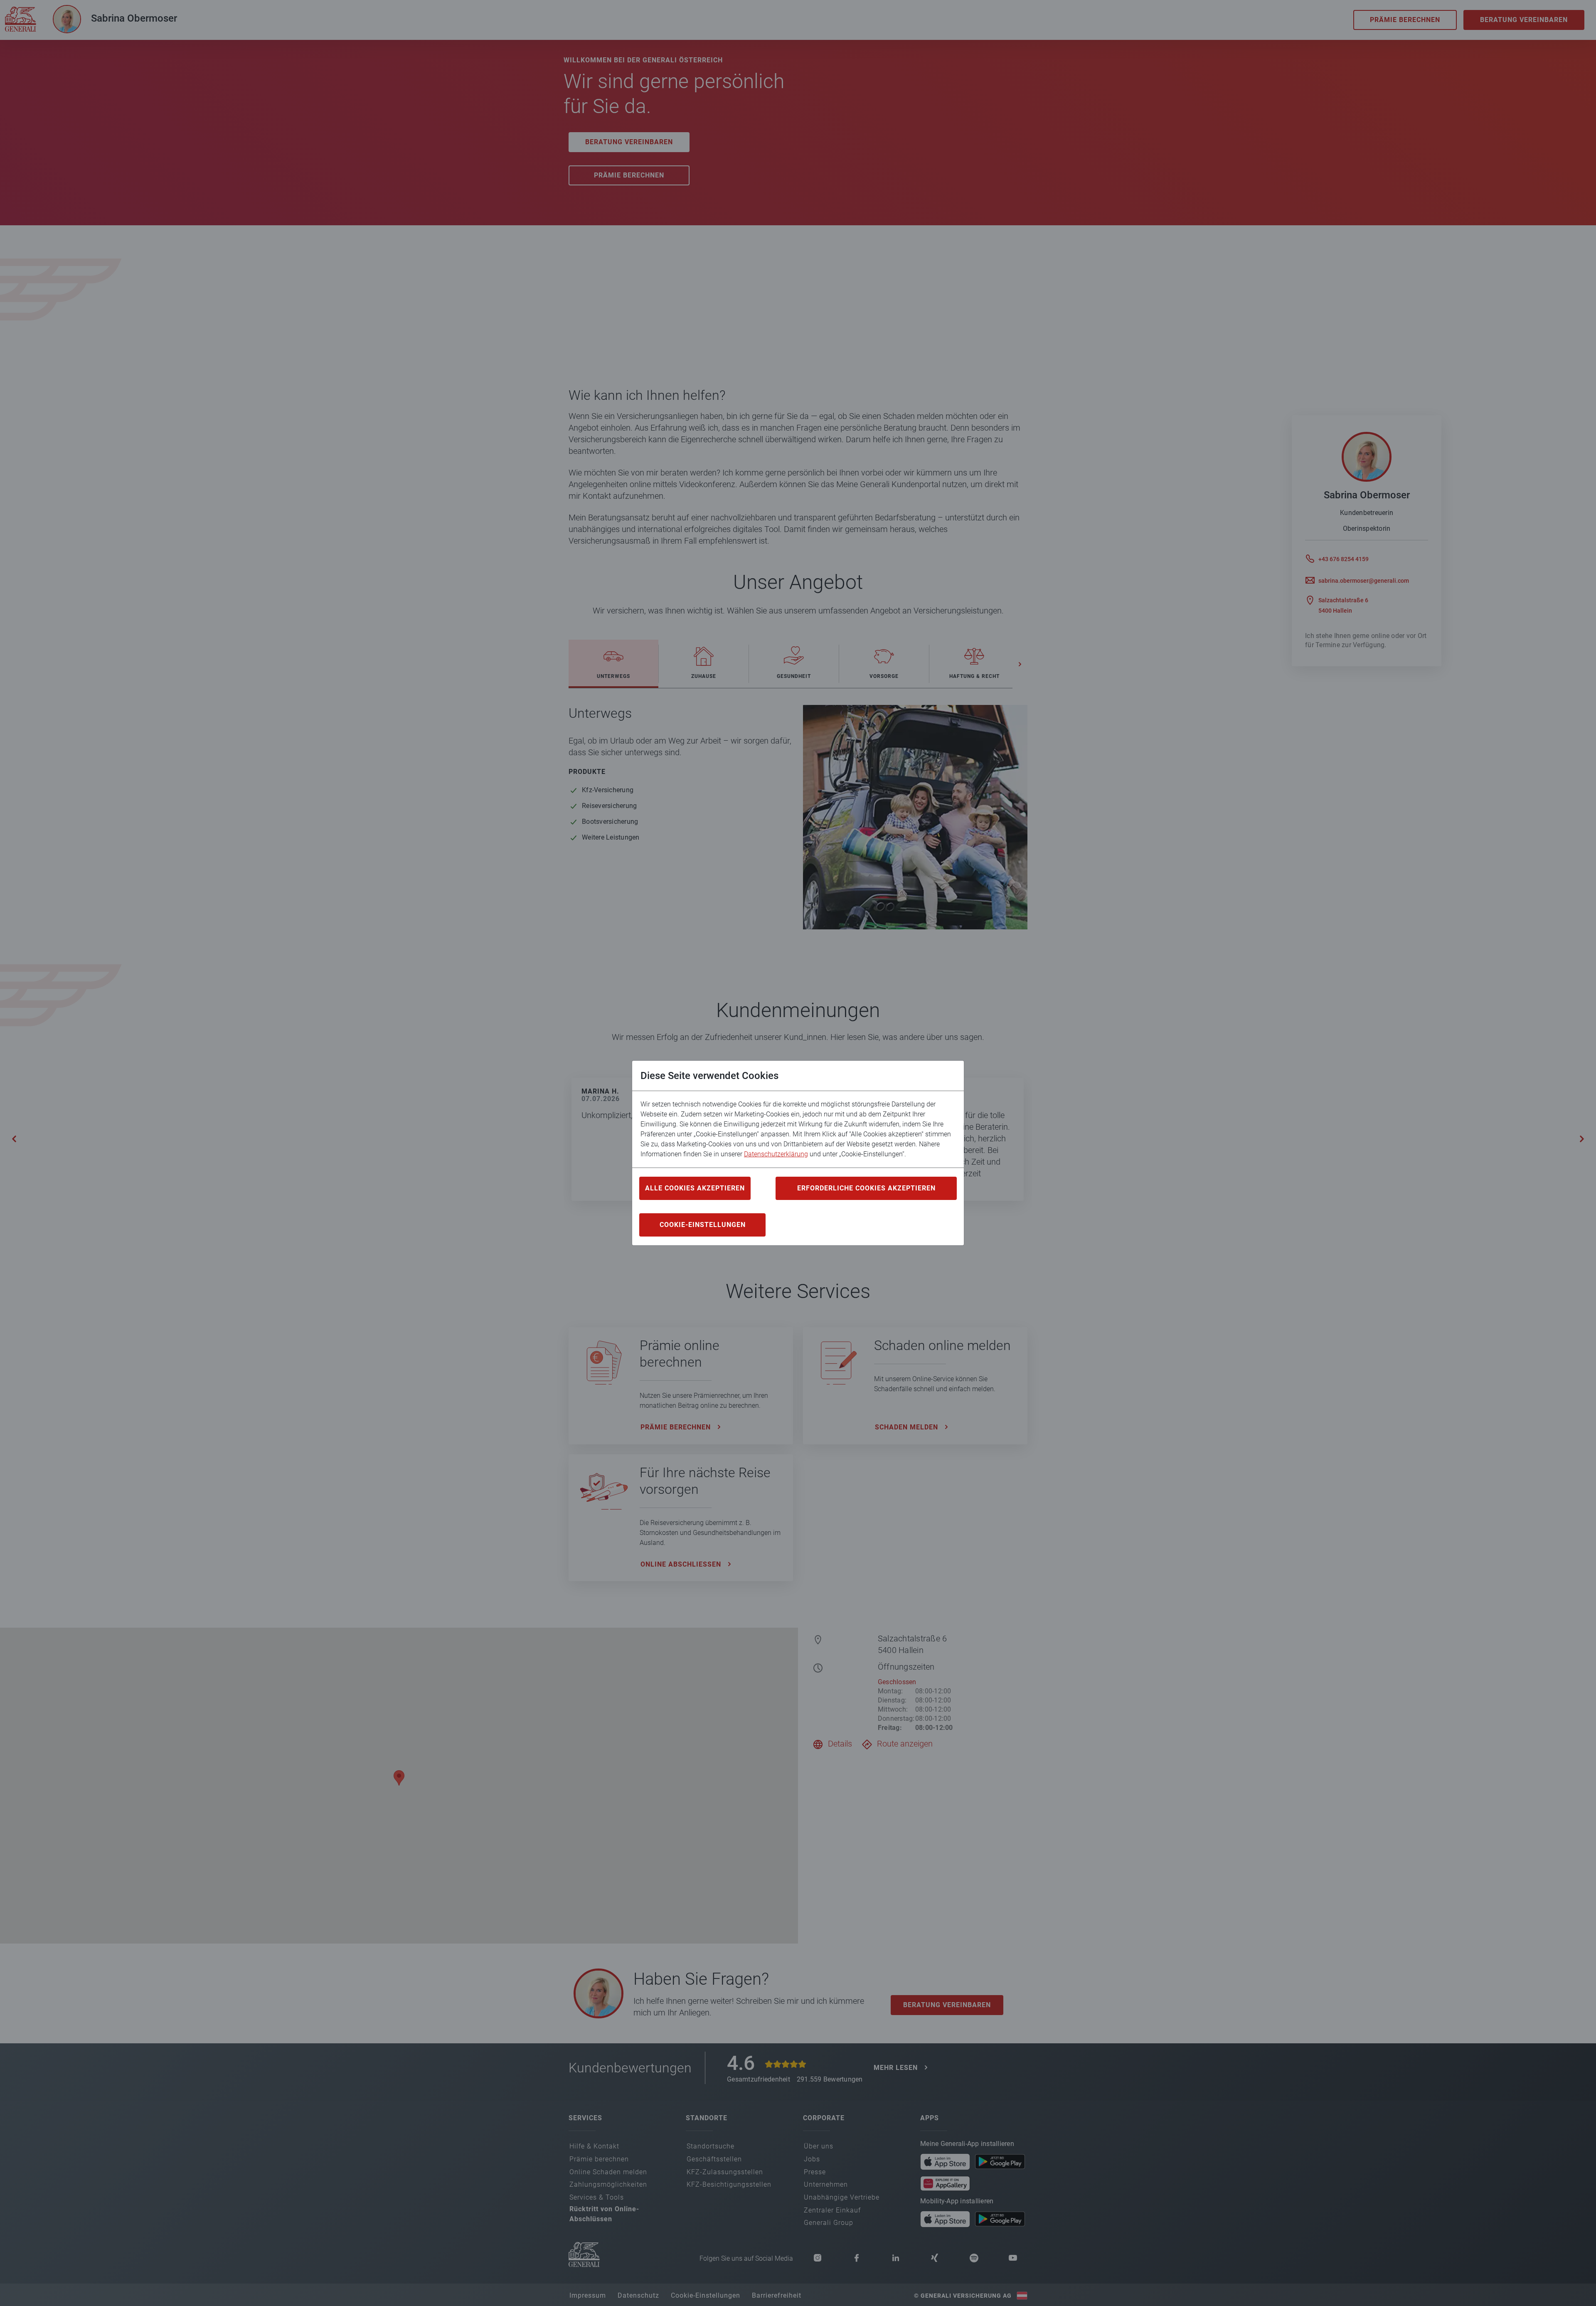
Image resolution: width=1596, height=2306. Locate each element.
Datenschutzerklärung (776, 1154)
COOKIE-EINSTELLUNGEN (703, 1225)
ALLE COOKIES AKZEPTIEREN (695, 1188)
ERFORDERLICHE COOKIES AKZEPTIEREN (866, 1188)
